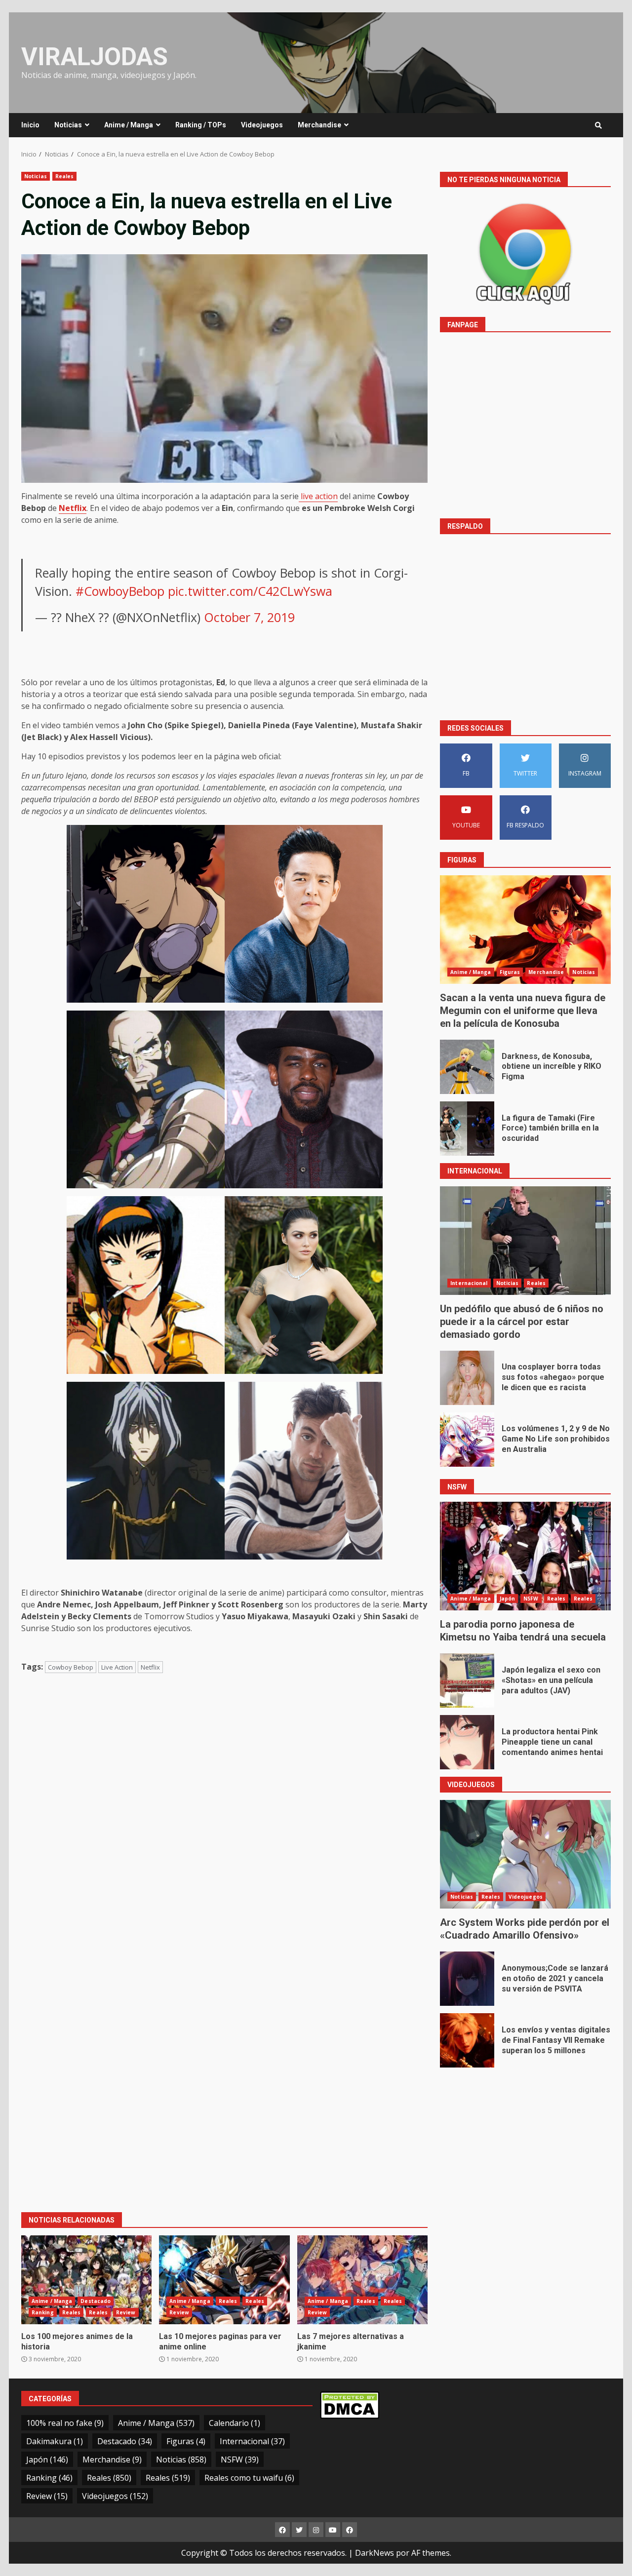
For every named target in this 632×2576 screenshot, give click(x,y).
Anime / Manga (129, 125)
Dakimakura (55, 2441)
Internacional (469, 1283)
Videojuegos (262, 125)
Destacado (96, 2301)
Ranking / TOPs (201, 125)
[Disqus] (224, 1823)
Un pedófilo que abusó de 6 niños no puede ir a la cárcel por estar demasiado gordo (525, 1241)
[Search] (598, 125)
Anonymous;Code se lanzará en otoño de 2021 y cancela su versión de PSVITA (467, 1979)
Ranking (43, 2312)
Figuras (510, 972)
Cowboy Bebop (71, 1667)
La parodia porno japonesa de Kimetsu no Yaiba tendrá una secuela (525, 1556)
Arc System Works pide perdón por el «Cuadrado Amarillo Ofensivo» (525, 1854)
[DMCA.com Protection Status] (350, 2404)
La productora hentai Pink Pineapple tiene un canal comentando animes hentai (467, 1742)
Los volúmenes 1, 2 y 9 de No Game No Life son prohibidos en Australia (467, 1440)
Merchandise (319, 125)
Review (126, 2312)
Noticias (68, 125)
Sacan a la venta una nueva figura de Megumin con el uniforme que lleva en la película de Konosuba (525, 930)
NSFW (531, 1599)
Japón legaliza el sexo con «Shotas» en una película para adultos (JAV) (467, 1680)
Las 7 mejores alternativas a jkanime (362, 2280)
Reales (65, 176)
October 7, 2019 (249, 617)
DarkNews (375, 2553)
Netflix (150, 1667)
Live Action (117, 1667)
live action (318, 496)
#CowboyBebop (120, 591)
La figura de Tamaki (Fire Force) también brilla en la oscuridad (467, 1129)
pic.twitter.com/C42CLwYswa (250, 591)
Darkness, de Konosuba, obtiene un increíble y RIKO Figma (467, 1067)
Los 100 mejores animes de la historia (86, 2280)
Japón (508, 1599)
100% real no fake (65, 2423)
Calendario (235, 2423)
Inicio (30, 125)
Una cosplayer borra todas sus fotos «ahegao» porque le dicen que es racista (467, 1378)
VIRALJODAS (95, 57)
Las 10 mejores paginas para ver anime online (224, 2280)
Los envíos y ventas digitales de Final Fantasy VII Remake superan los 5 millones (467, 2040)
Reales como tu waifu (249, 2478)
